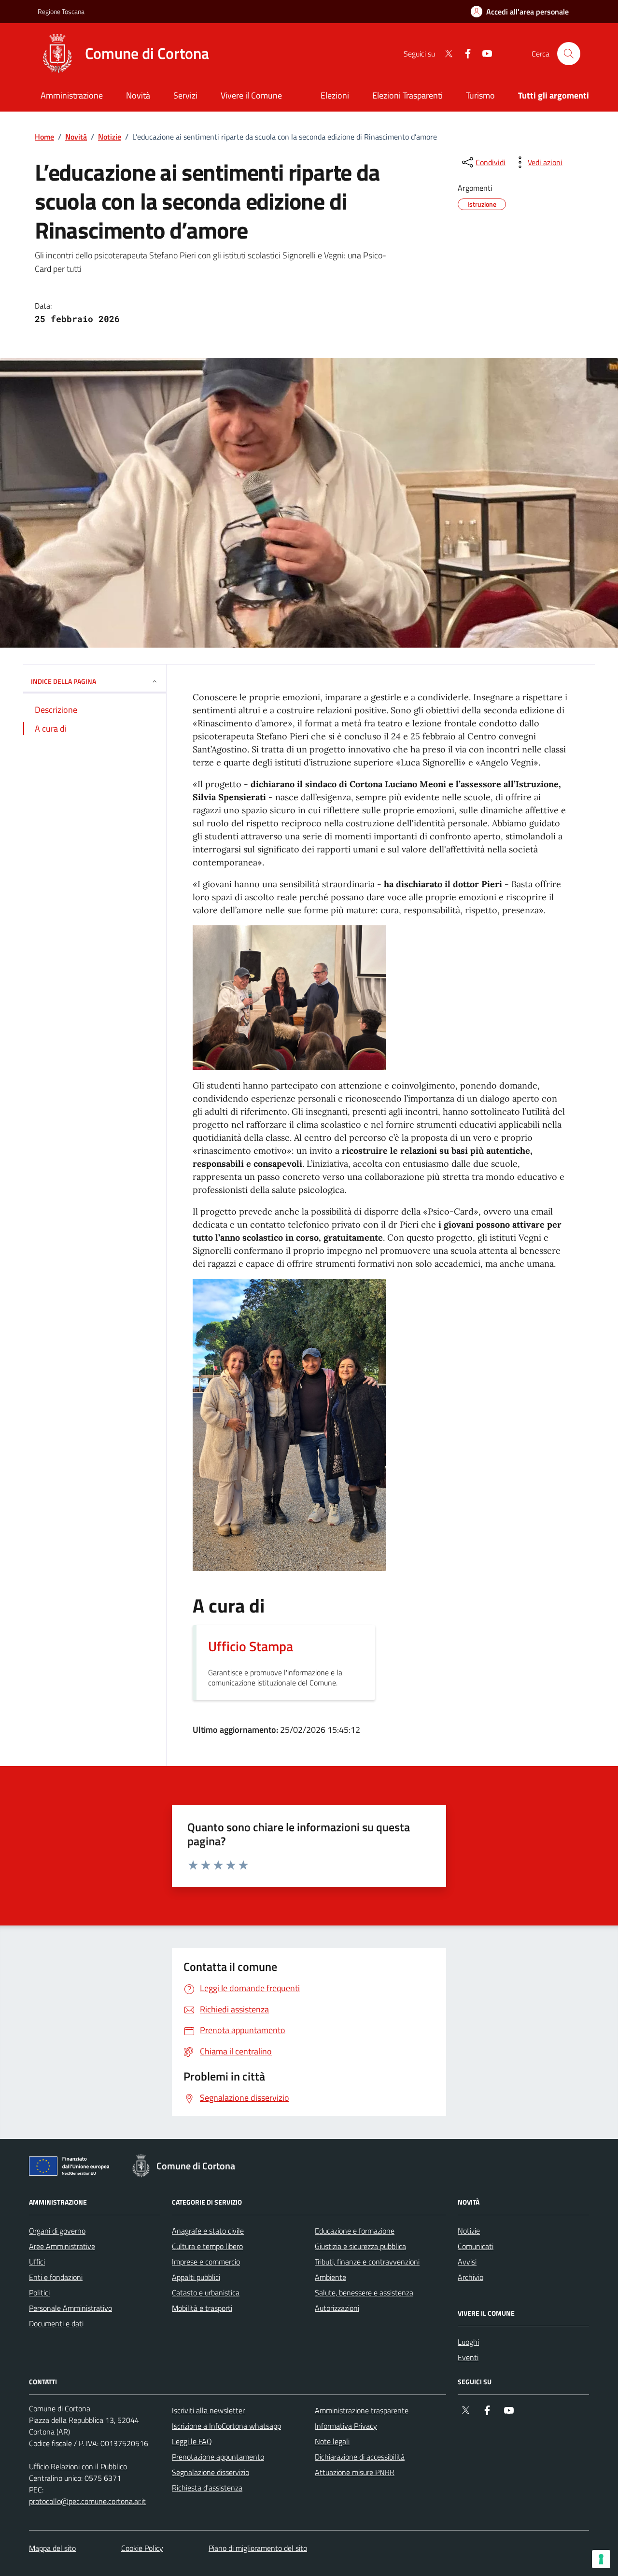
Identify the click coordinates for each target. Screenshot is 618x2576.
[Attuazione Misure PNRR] (72, 2168)
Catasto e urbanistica (206, 2293)
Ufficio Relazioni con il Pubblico (78, 2466)
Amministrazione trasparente (362, 2410)
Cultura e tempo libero (207, 2246)
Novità (76, 137)
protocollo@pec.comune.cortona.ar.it (87, 2501)
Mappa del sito (52, 2548)
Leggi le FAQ (192, 2441)
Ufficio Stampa (251, 1646)
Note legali (332, 2441)
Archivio (471, 2277)
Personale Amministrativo (70, 2308)
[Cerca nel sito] (569, 54)
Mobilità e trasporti (202, 2308)
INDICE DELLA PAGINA (63, 681)
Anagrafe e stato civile (208, 2231)
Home (44, 137)
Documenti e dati (56, 2323)
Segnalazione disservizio (211, 2472)
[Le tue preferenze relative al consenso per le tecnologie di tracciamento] (601, 2559)
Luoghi (468, 2342)
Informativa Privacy (346, 2426)
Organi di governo (57, 2231)
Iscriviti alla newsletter (208, 2410)
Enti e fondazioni (56, 2277)
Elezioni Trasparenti (407, 95)
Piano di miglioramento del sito (258, 2548)
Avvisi (467, 2262)
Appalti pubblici (196, 2277)
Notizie (110, 137)
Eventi (468, 2357)
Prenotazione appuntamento (218, 2457)
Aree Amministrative (62, 2246)
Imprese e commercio (206, 2262)
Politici (39, 2293)
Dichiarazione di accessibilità (360, 2457)
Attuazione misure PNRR (355, 2472)
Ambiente (330, 2277)
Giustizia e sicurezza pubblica (360, 2246)
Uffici (37, 2262)
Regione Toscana (61, 11)
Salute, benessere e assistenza (364, 2293)
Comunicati (476, 2246)
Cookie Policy (142, 2548)
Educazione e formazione (355, 2231)
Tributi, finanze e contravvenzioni (367, 2262)
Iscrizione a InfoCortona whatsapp (226, 2426)
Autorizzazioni (337, 2308)
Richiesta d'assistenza (207, 2488)
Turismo (480, 95)
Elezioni (335, 95)
